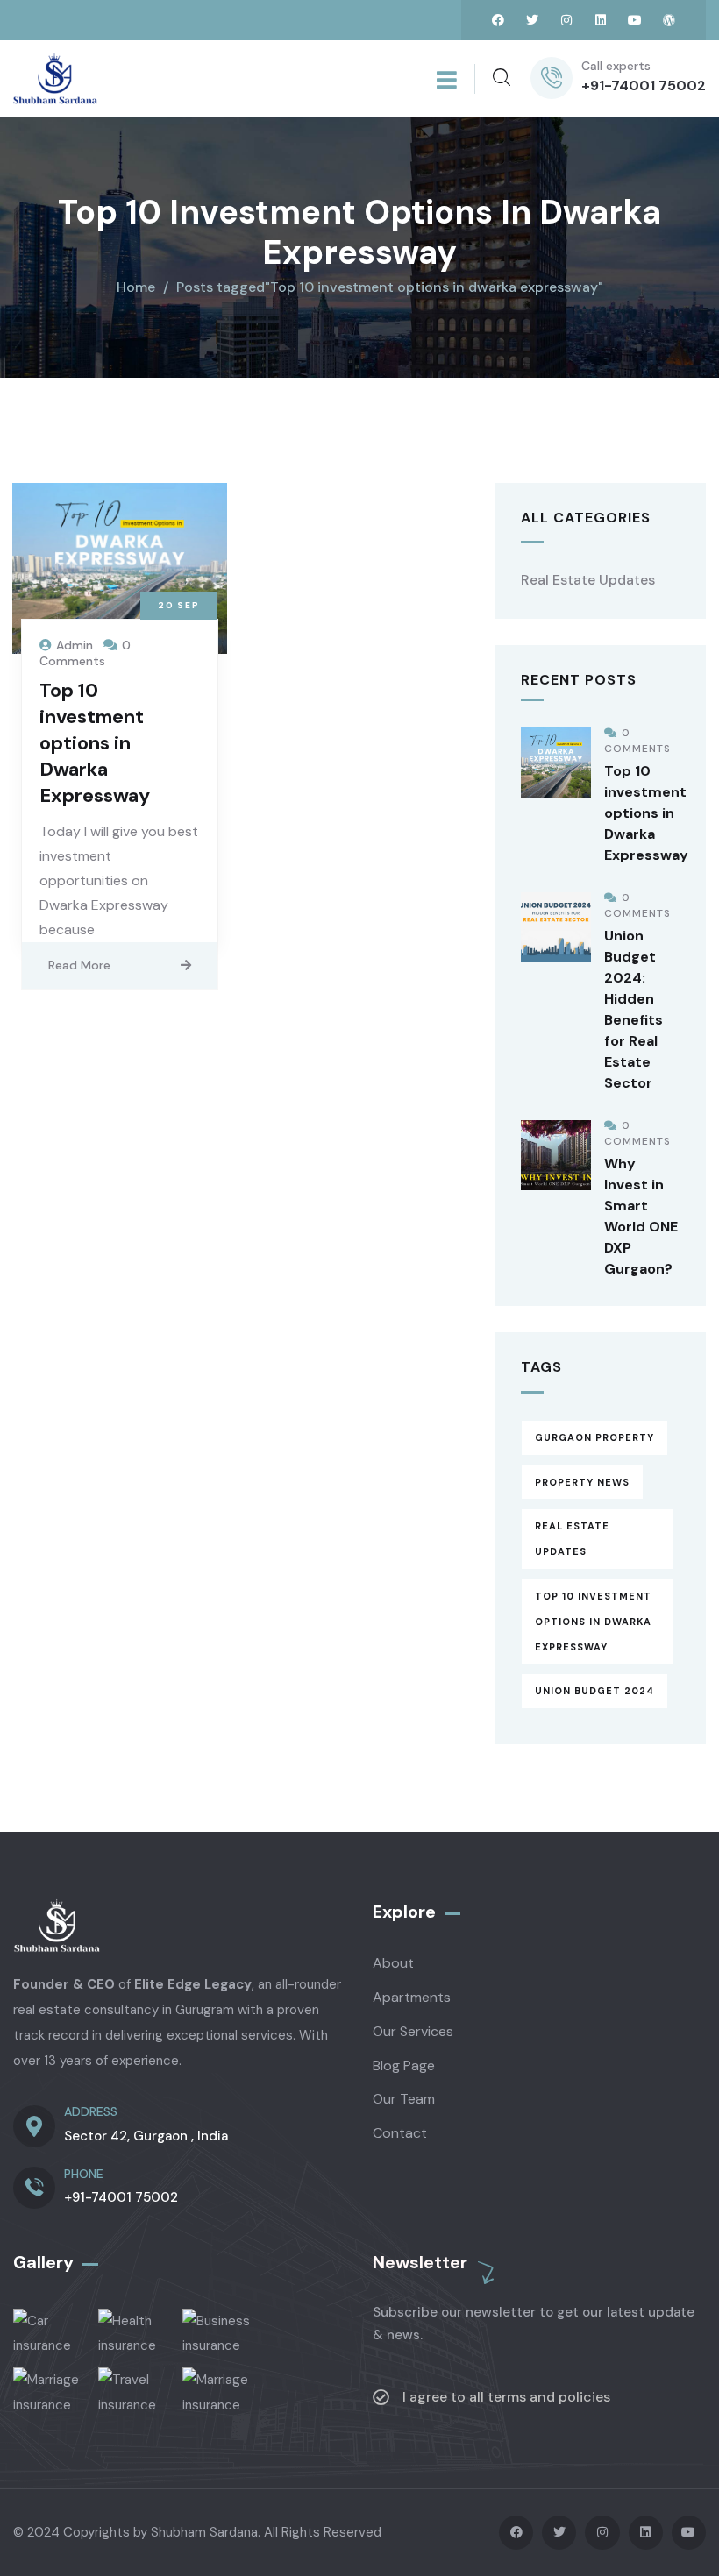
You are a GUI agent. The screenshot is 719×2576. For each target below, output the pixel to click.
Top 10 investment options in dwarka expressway (593, 1622)
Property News (582, 1482)
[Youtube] (635, 20)
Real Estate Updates (588, 580)
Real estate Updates (572, 1539)
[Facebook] (498, 20)
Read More (79, 965)
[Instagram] (566, 20)
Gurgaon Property (594, 1437)
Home (136, 287)
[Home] (55, 79)
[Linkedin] (601, 20)
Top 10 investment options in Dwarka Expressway (95, 743)
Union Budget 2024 (594, 1691)
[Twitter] (532, 20)
